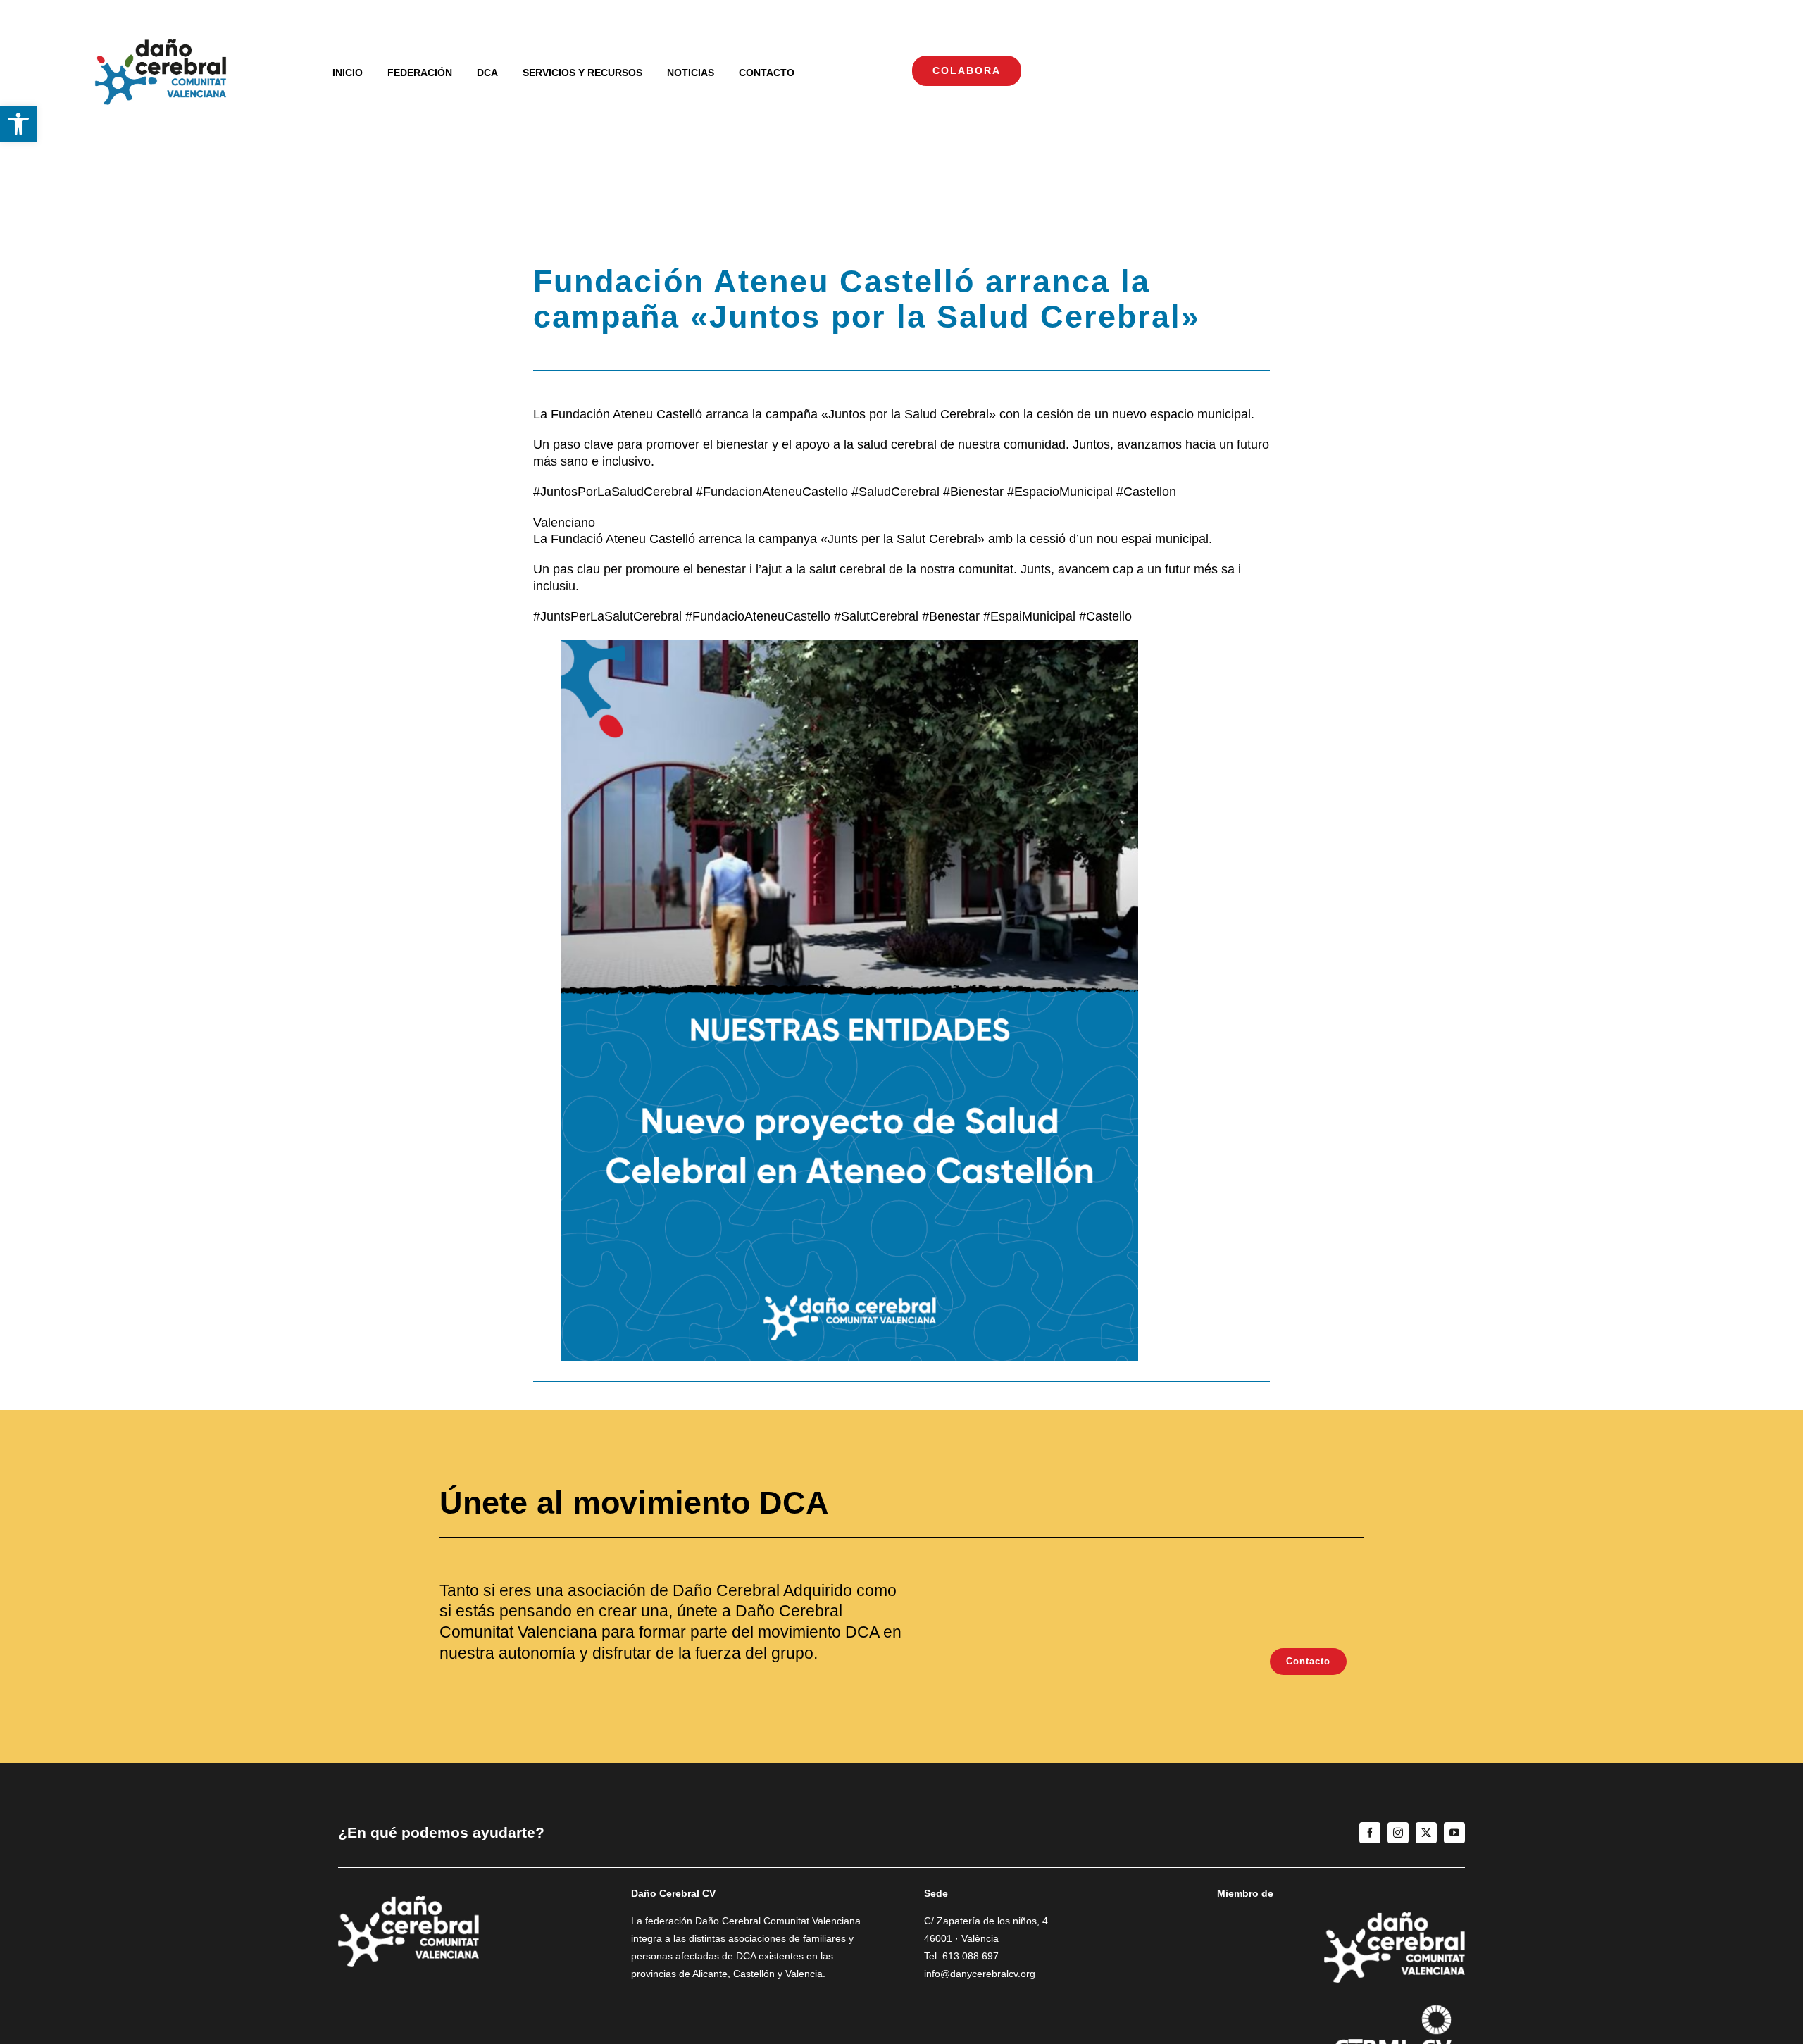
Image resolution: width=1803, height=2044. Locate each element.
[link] (18, 124)
